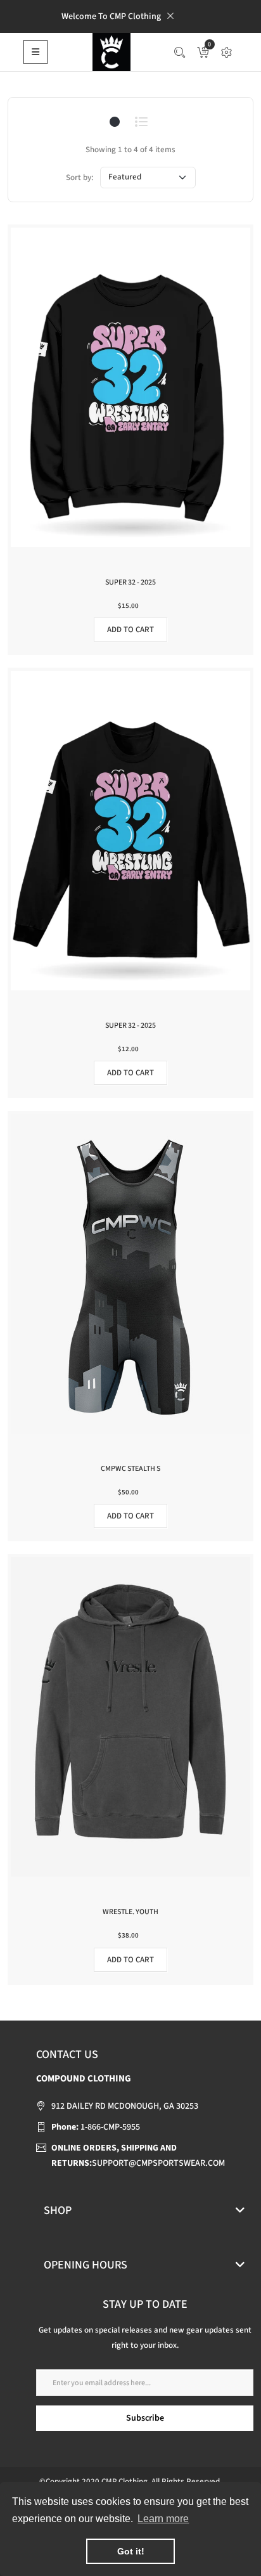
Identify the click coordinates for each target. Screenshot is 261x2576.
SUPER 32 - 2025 (130, 582)
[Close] (170, 16)
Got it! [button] (131, 2551)
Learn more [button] (163, 2519)
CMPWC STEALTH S (130, 1469)
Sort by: (80, 178)
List (142, 122)
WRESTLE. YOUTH (130, 1912)
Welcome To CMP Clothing (111, 16)
